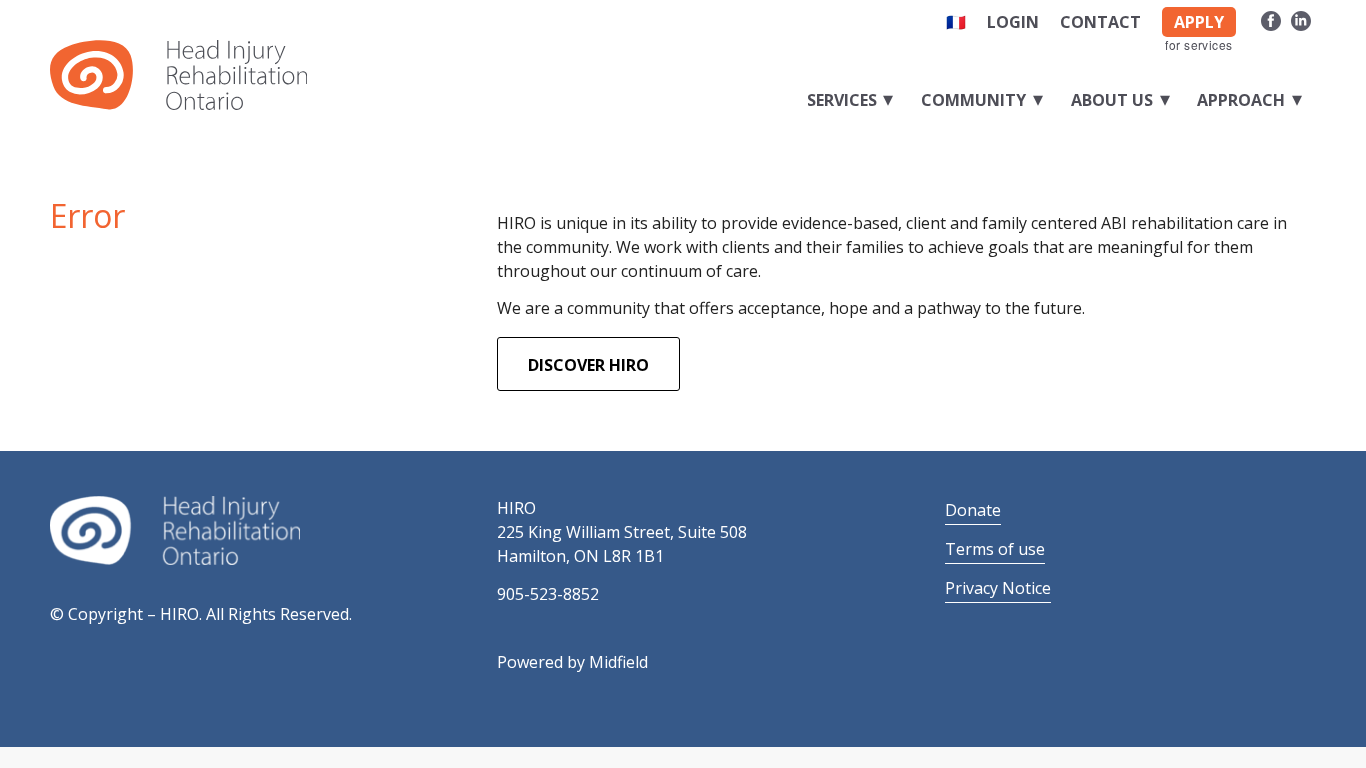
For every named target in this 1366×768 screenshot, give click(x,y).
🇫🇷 (956, 22)
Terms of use (995, 549)
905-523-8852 (548, 594)
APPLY (1199, 22)
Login (1013, 22)
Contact (1100, 22)
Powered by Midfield (572, 662)
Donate (973, 510)
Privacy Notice (998, 588)
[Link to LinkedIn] (1301, 18)
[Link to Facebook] (1270, 18)
